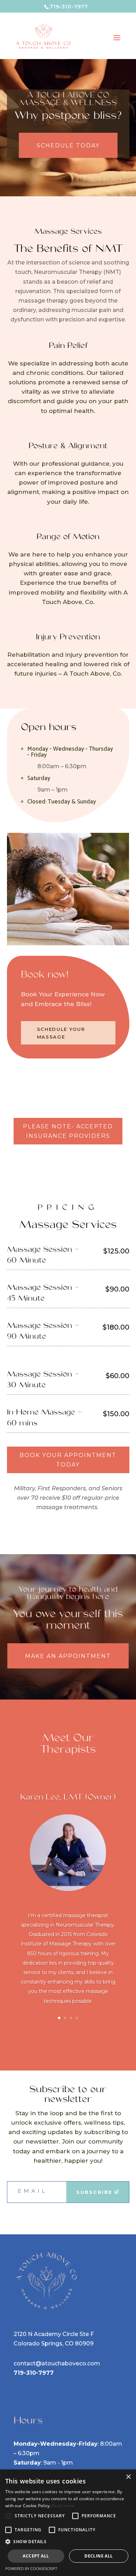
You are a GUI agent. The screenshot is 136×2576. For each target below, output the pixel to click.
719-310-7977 (34, 2373)
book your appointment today (68, 1460)
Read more (63, 2506)
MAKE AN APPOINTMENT (68, 1656)
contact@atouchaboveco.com (57, 2363)
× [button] (128, 2477)
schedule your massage (61, 1033)
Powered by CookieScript (31, 2568)
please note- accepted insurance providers (68, 1131)
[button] (68, 2542)
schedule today (68, 145)
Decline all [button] (99, 2556)
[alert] (68, 2523)
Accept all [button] (36, 2556)
